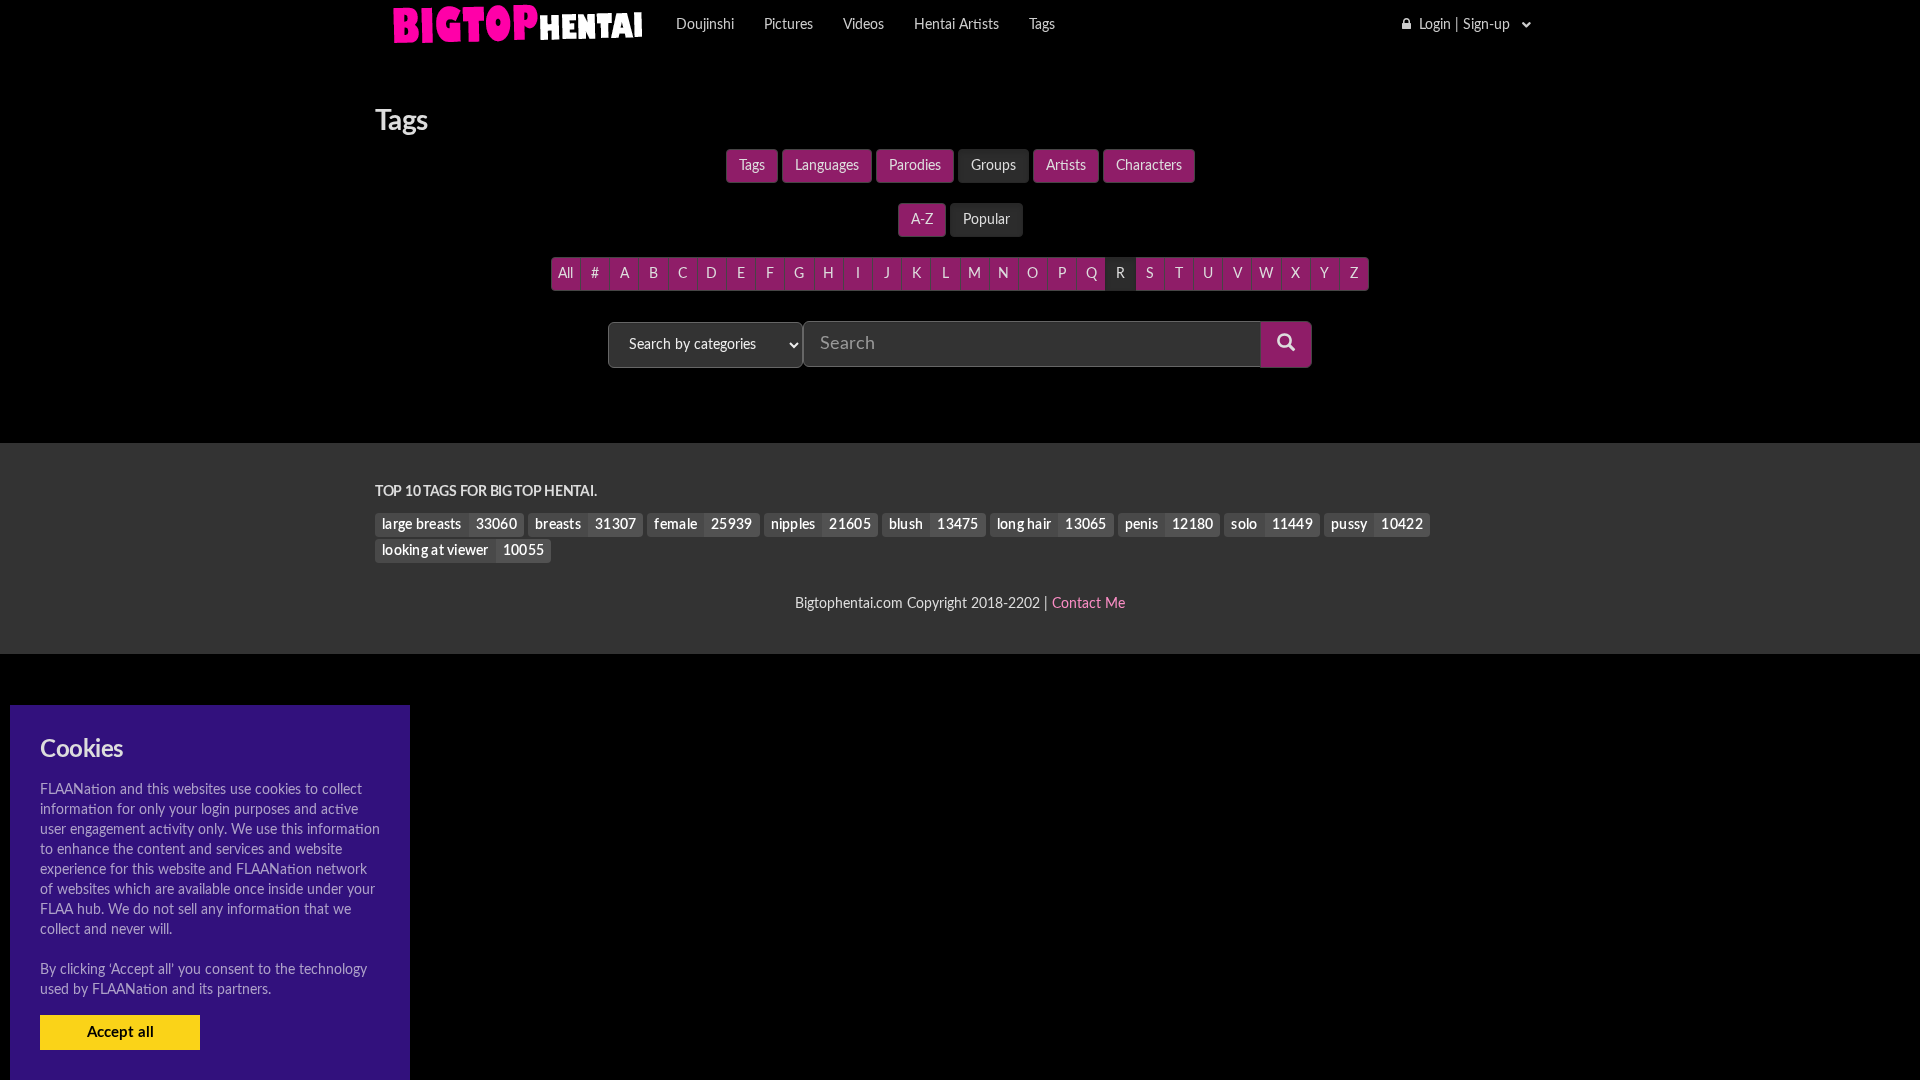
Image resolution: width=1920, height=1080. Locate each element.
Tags (752, 166)
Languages (827, 166)
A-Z (922, 220)
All (565, 274)
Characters (1149, 166)
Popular (986, 220)
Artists (1066, 166)
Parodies (915, 166)
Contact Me (1088, 604)
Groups (993, 166)
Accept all (120, 1032)
